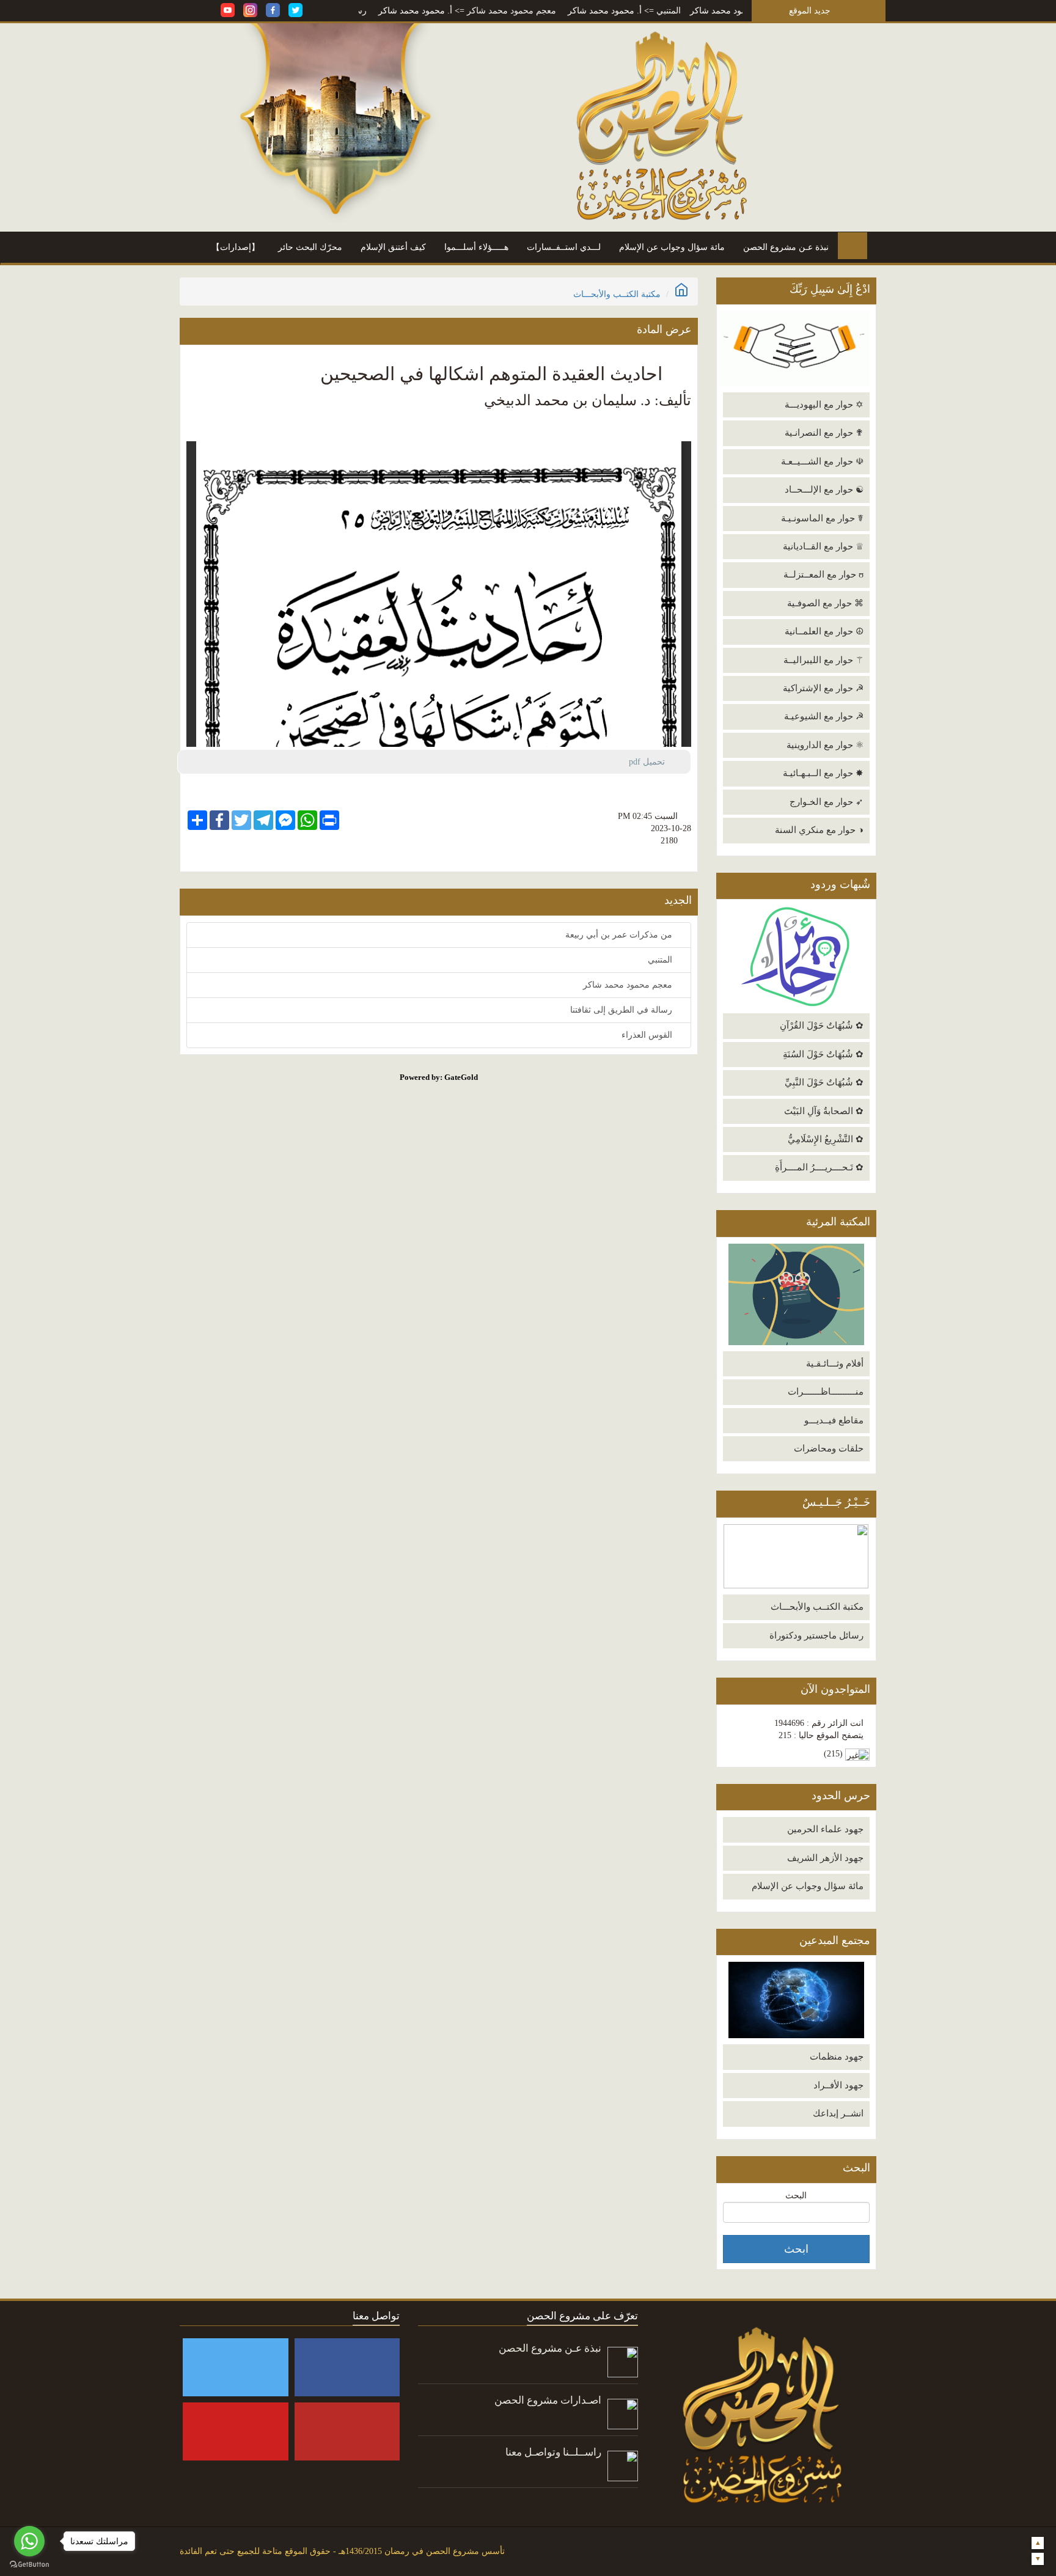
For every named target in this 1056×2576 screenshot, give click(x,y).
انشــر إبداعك (838, 2113)
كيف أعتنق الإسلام (393, 247)
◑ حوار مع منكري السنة (819, 830)
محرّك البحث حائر (310, 247)
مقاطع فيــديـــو (834, 1420)
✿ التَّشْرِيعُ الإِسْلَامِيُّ (826, 1139)
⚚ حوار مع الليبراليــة (823, 660)
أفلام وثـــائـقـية (835, 1363)
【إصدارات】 (236, 247)
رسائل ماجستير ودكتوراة (816, 1635)
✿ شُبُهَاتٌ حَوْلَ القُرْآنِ (822, 1026)
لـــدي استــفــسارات (564, 247)
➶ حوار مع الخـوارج (827, 802)
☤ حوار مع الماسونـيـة (822, 518)
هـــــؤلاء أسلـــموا (476, 247)
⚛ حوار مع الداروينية (825, 745)
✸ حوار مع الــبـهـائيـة (823, 773)
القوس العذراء (648, 1035)
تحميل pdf (652, 762)
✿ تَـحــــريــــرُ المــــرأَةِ (819, 1167)
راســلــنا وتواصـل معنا (553, 2452)
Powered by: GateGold (439, 1077)
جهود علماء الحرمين (825, 1829)
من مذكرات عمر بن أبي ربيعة (620, 935)
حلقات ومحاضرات (829, 1448)
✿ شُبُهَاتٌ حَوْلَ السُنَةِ (823, 1054)
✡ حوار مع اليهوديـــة (824, 405)
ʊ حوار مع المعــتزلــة (823, 574)
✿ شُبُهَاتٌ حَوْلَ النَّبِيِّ (824, 1082)
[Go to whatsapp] (29, 2541)
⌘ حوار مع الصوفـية (825, 603)
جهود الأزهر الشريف (825, 1858)
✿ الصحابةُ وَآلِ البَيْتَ (824, 1111)
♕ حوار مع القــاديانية (823, 546)
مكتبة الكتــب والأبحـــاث (817, 1607)
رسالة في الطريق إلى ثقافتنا (385, 11)
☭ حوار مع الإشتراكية (823, 688)
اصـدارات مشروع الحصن (548, 2400)
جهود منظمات (837, 2057)
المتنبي (738, 11)
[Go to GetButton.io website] (29, 2564)
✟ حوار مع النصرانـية (824, 433)
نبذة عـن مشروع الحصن (786, 247)
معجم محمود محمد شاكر (581, 11)
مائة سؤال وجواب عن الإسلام (672, 247)
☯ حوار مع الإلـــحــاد (824, 490)
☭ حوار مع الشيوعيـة (824, 716)
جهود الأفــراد (838, 2085)
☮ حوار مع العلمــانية (824, 631)
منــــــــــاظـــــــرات (826, 1392)
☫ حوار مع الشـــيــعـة (822, 461)
